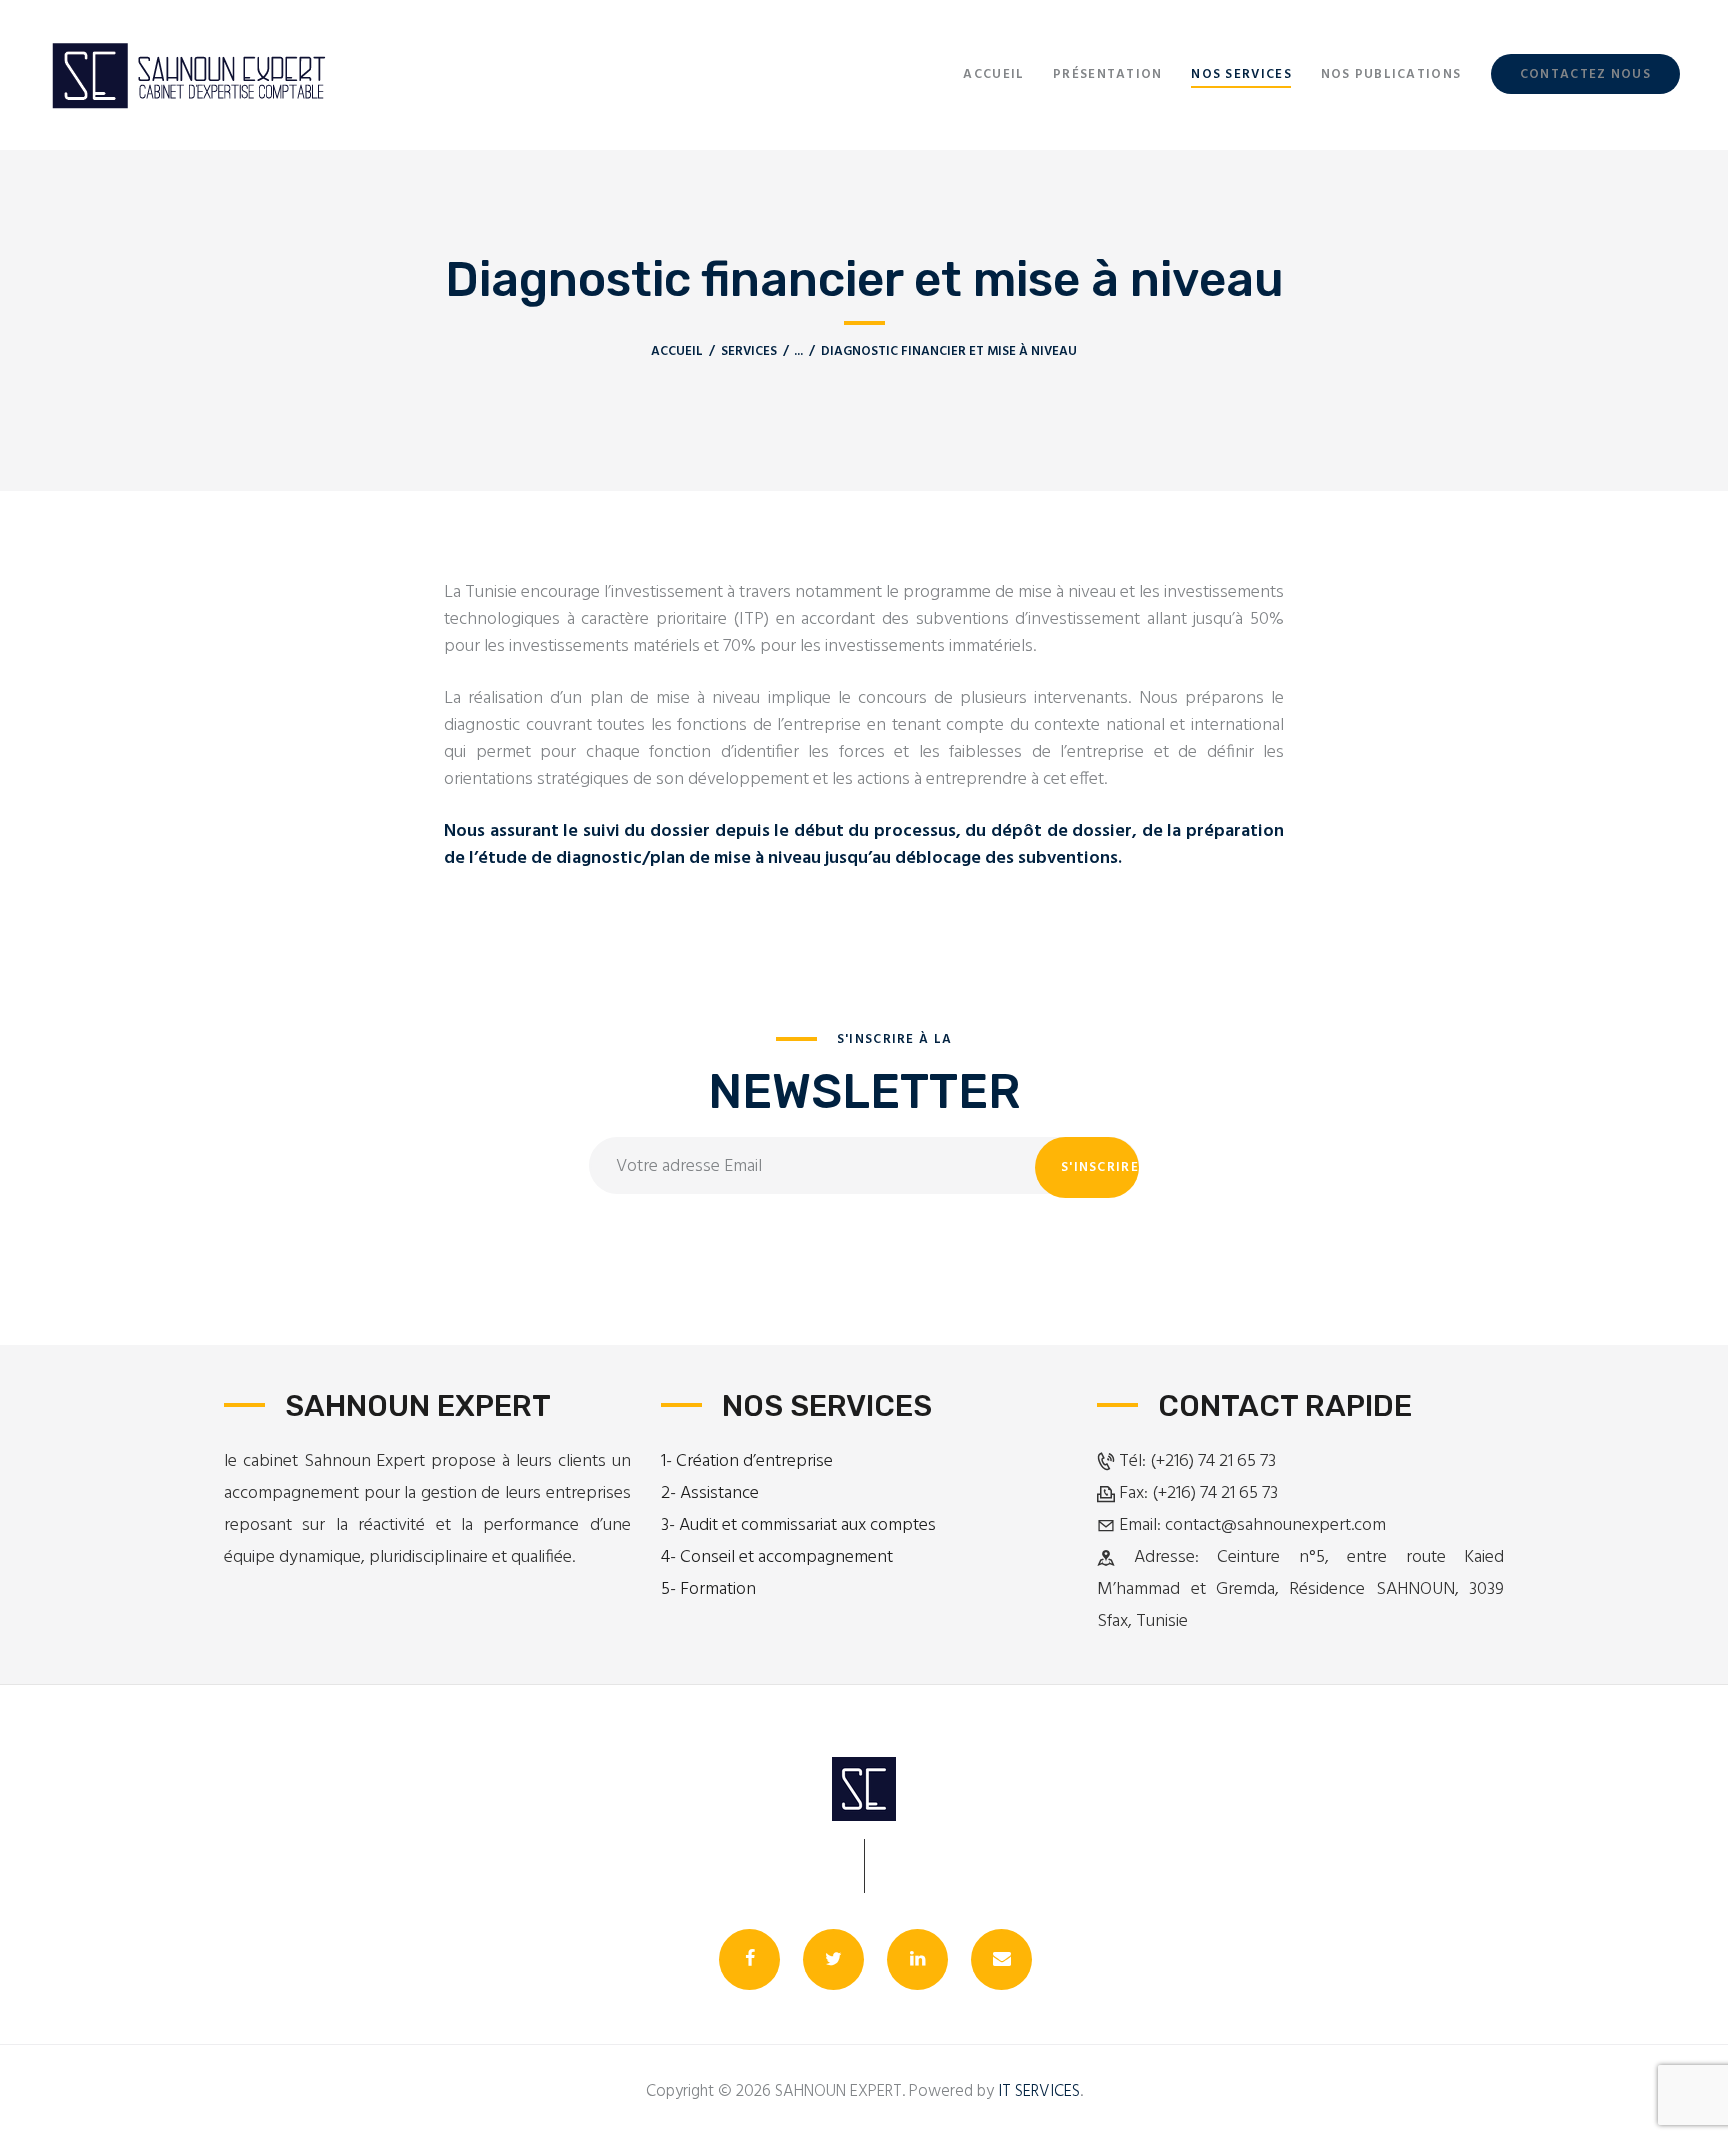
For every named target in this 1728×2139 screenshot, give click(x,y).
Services (749, 351)
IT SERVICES (1039, 2091)
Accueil (677, 351)
